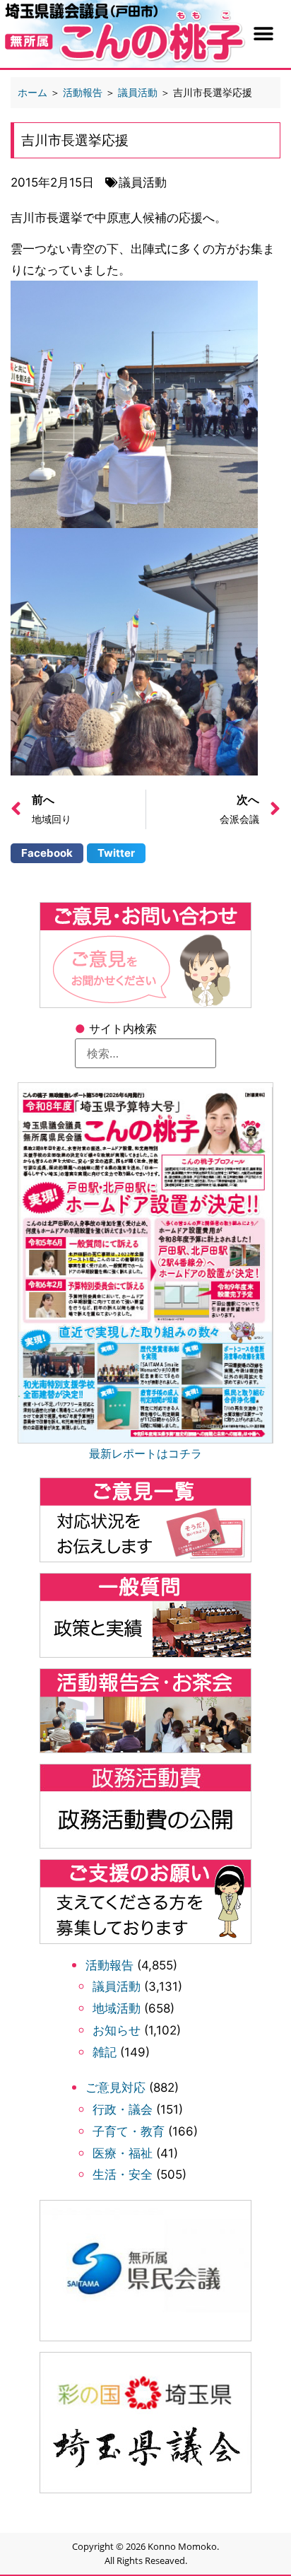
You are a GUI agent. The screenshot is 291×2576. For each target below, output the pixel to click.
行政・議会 (123, 2109)
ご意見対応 (115, 2088)
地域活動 (117, 2008)
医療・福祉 (123, 2153)
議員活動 (117, 1986)
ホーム (32, 92)
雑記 (105, 2052)
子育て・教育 (129, 2131)
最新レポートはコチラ (145, 1453)
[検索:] (145, 1053)
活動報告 (109, 1965)
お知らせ (117, 2030)
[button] (263, 34)
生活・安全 (123, 2174)
